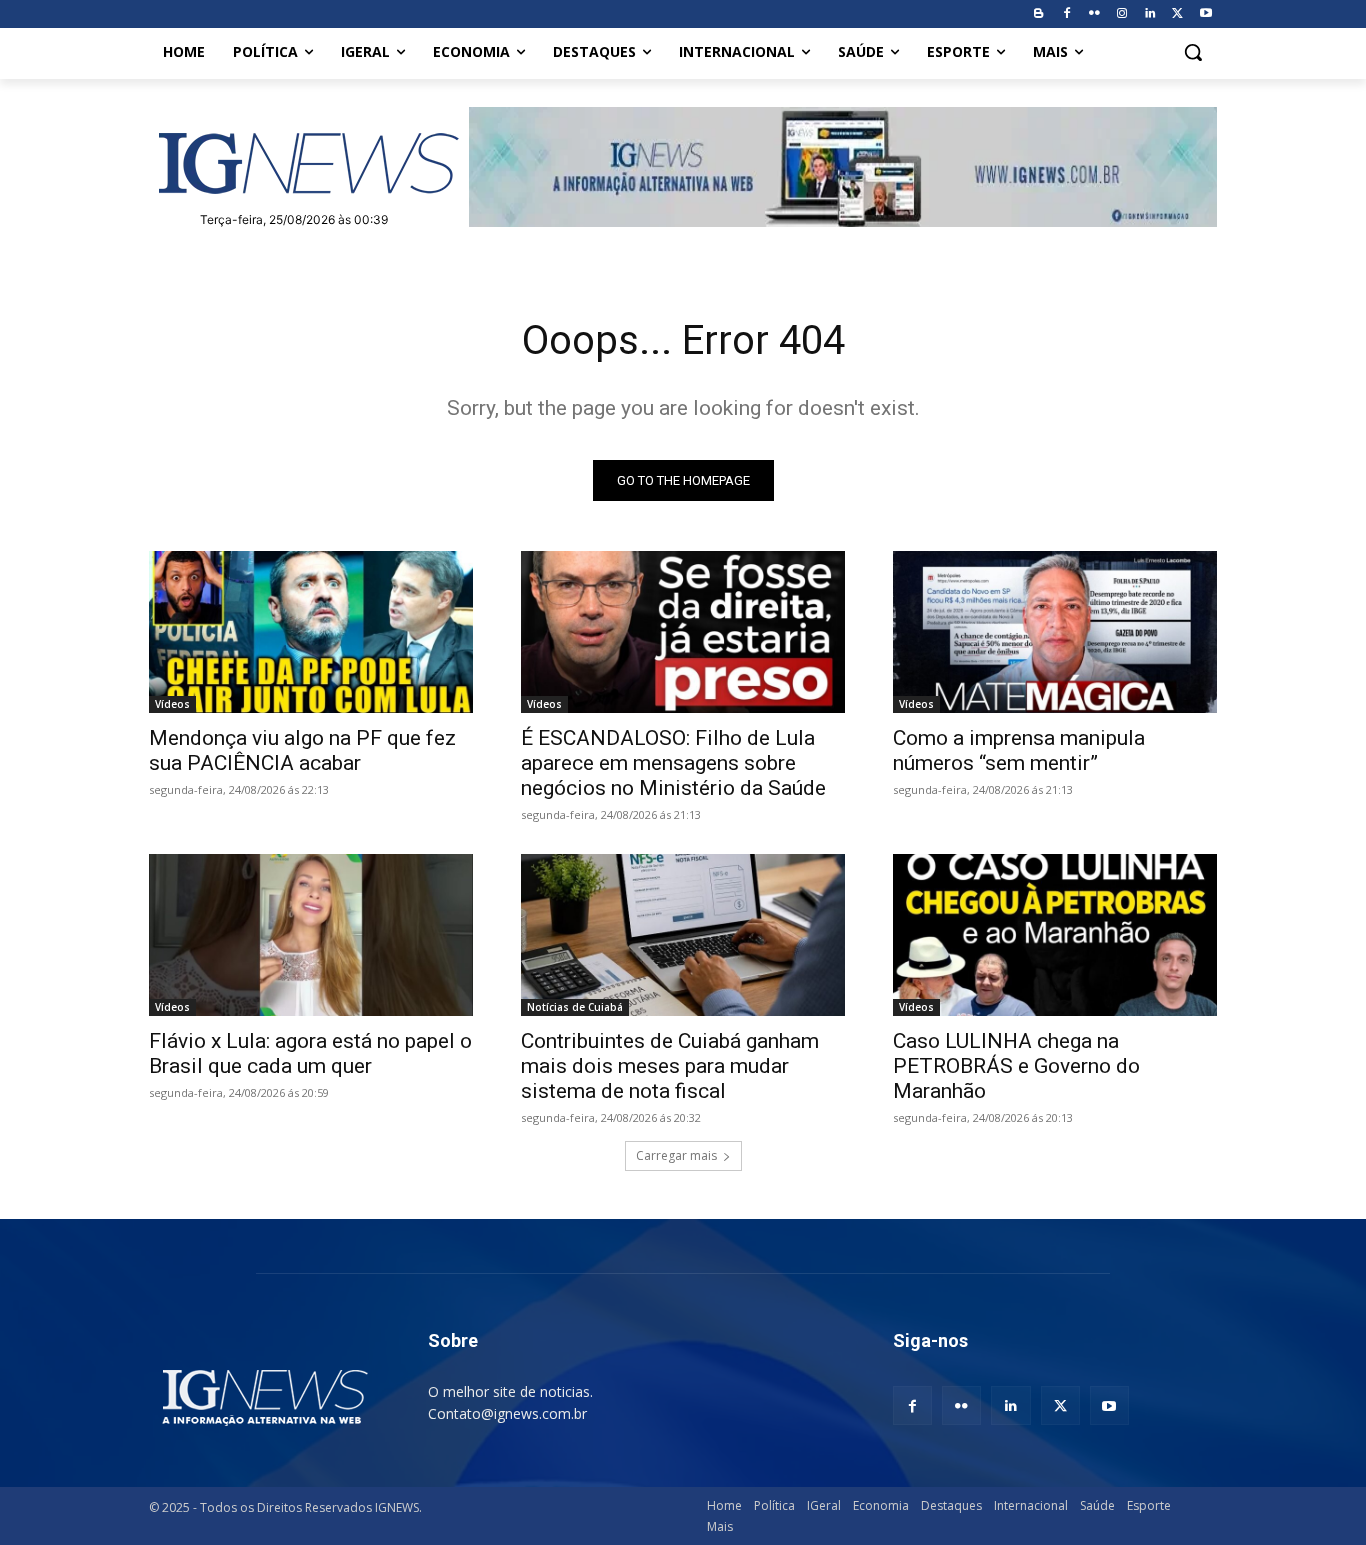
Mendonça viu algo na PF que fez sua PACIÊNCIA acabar (302, 750)
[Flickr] (1094, 14)
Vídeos (172, 704)
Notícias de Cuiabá (575, 1007)
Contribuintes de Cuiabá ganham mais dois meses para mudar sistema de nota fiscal (670, 1066)
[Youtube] (1205, 14)
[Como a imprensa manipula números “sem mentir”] (1055, 632)
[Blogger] (1038, 14)
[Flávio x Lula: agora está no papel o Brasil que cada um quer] (311, 935)
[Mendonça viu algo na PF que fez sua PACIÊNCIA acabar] (311, 632)
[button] (1193, 52)
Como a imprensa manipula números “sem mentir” (1019, 750)
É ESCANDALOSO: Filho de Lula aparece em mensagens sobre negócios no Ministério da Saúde (673, 763)
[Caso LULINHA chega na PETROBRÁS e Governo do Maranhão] (1055, 935)
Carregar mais (676, 1155)
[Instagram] (1122, 14)
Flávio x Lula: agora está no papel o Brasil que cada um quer (310, 1053)
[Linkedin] (1150, 14)
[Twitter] (1177, 14)
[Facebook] (1066, 14)
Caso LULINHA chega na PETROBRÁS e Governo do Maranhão (1016, 1066)
